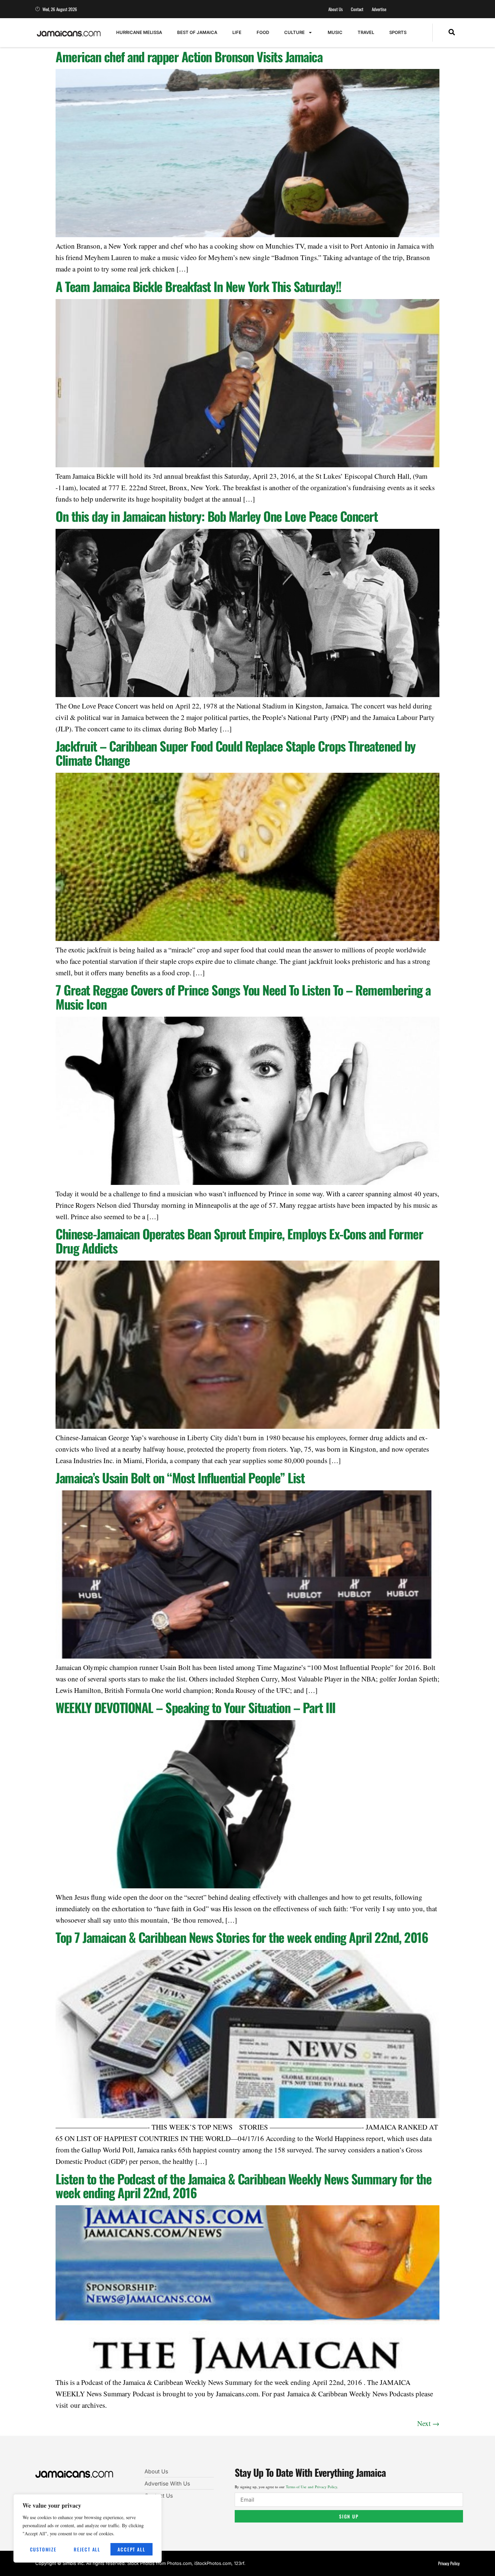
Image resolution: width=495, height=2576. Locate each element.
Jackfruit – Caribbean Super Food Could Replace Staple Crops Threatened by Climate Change (236, 753)
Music (335, 32)
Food (263, 32)
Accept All (131, 2549)
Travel (366, 32)
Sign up (349, 2516)
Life (237, 32)
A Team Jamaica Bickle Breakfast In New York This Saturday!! (199, 286)
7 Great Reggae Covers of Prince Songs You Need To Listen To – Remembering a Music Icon (243, 997)
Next (428, 2423)
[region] (88, 2528)
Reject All (87, 2549)
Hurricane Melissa (139, 32)
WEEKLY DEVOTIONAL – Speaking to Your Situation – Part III (195, 1707)
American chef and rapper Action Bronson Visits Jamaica (189, 57)
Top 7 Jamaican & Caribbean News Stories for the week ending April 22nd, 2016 (242, 1937)
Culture (294, 32)
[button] (452, 33)
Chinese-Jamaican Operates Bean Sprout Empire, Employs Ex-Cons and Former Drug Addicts (239, 1241)
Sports (398, 32)
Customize (43, 2549)
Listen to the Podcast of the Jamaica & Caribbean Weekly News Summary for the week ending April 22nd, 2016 (243, 2186)
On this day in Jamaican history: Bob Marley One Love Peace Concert (217, 516)
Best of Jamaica (197, 32)
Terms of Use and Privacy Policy (311, 2487)
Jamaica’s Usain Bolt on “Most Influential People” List (180, 1478)
